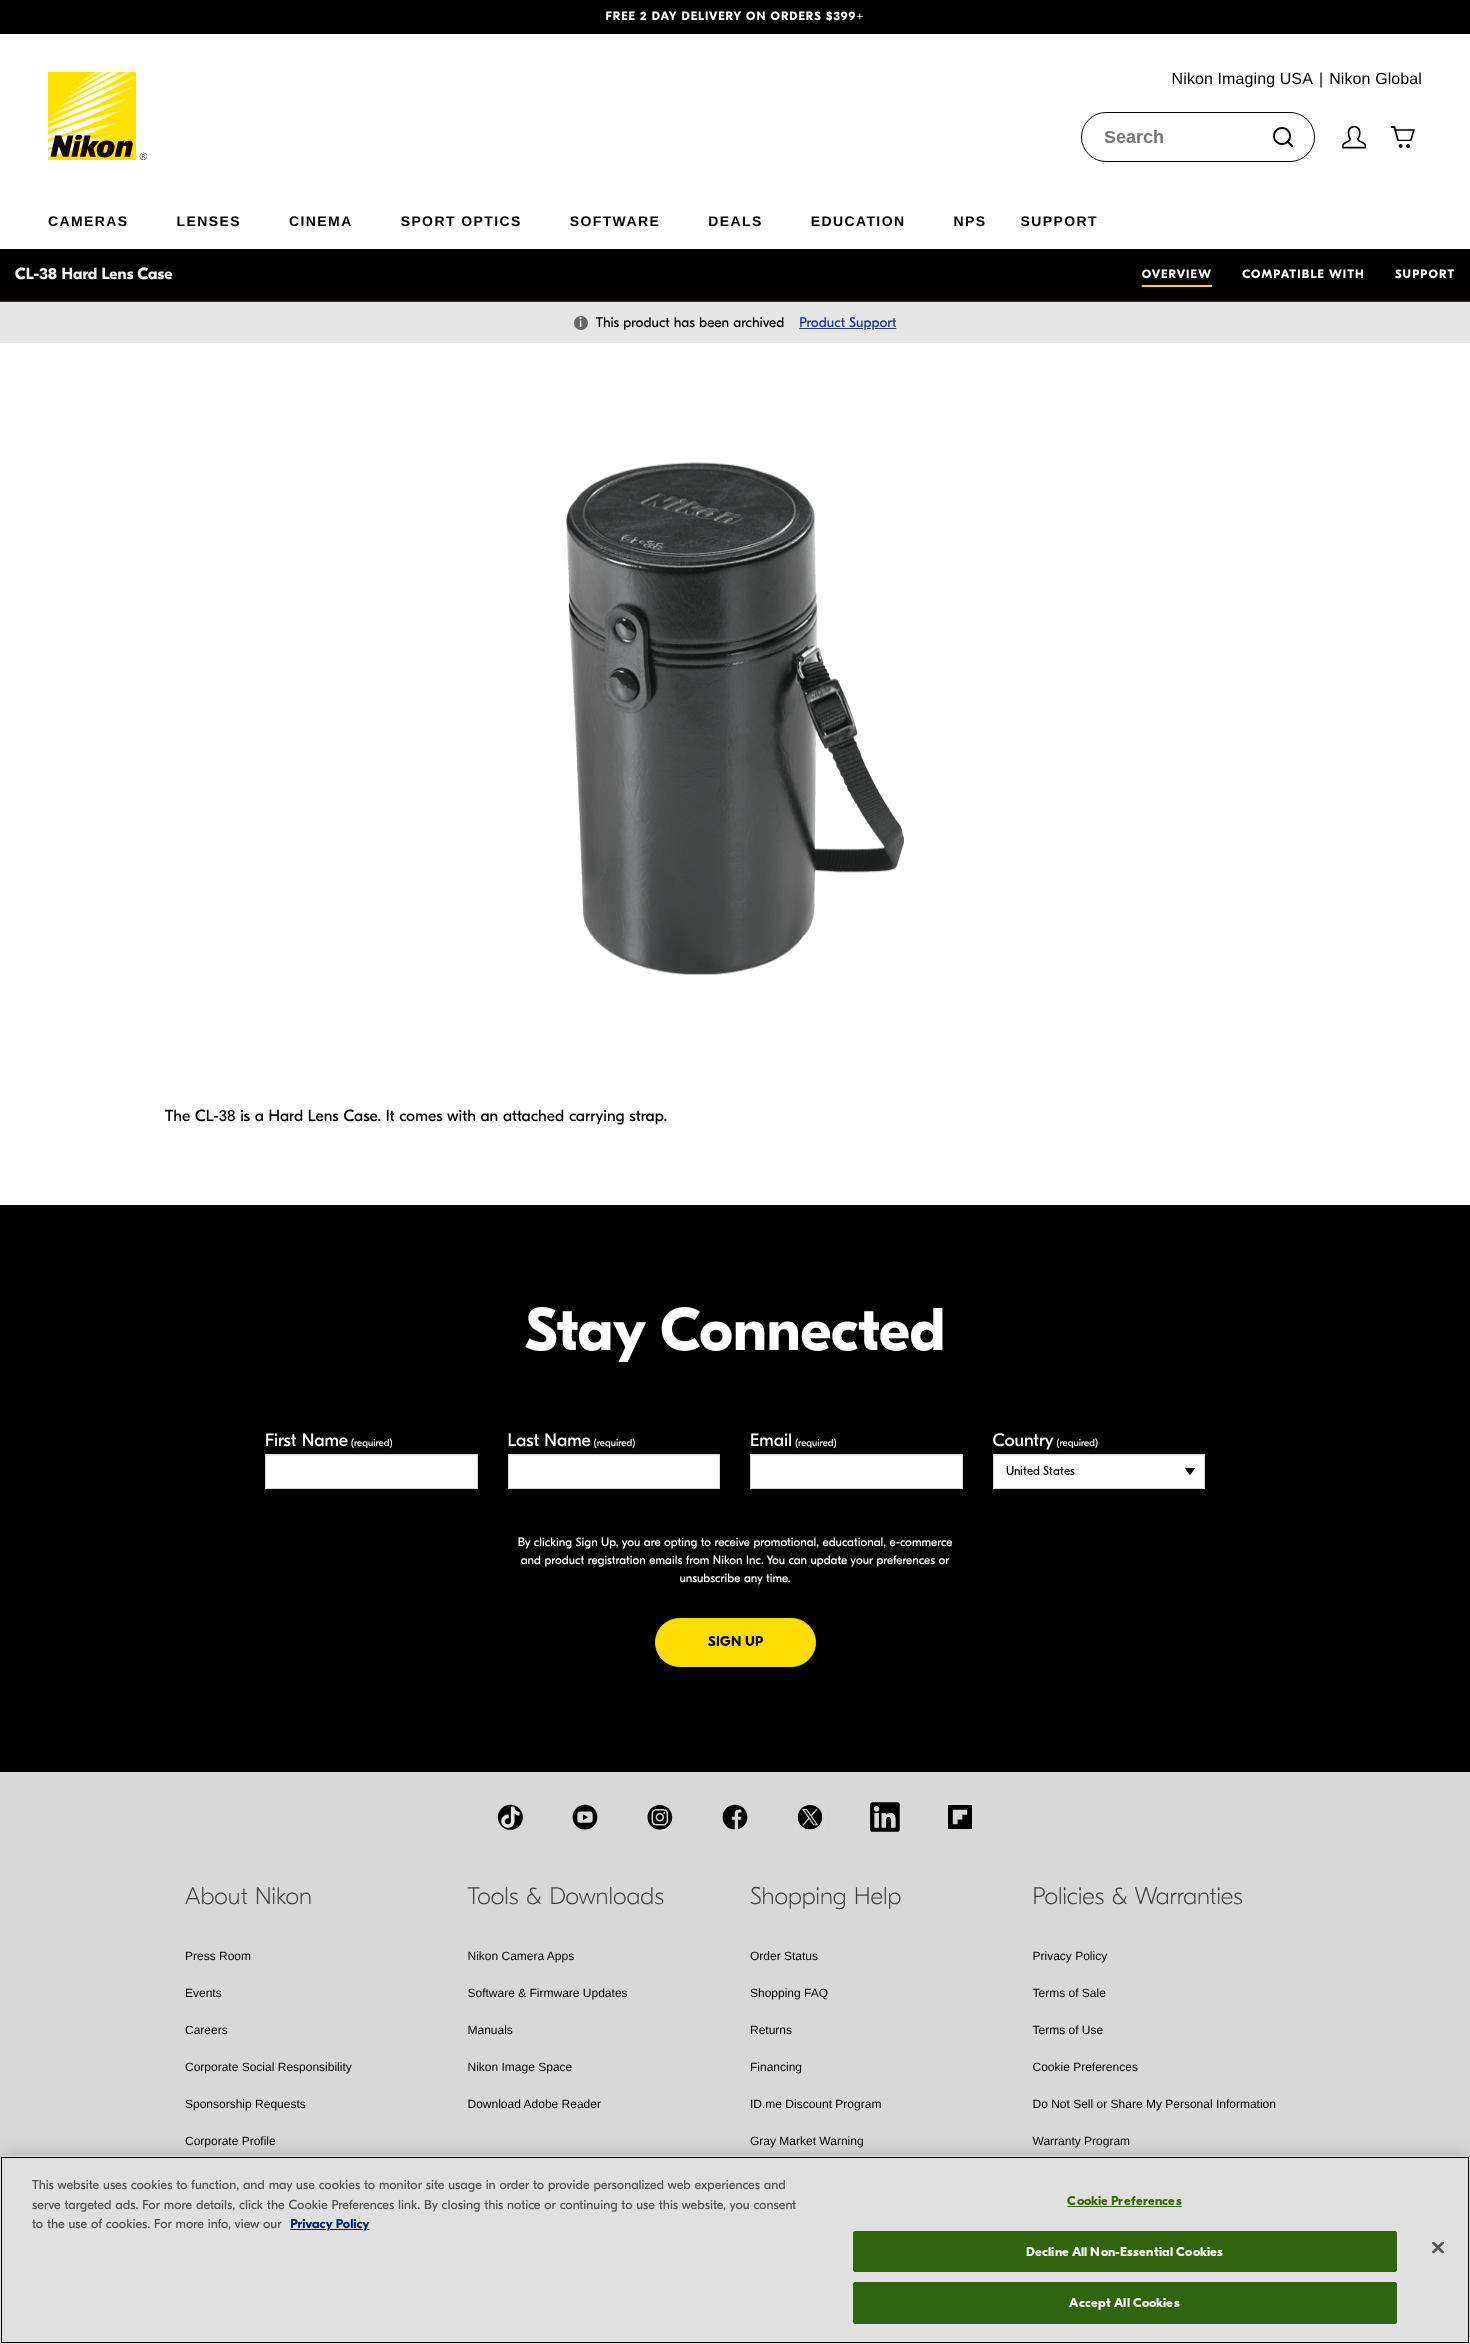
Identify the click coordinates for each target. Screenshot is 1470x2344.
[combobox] (1198, 137)
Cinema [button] (321, 220)
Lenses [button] (209, 220)
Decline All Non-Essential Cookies (1124, 2251)
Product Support (847, 322)
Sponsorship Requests (245, 2104)
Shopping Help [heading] (825, 1897)
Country (1045, 1440)
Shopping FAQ (789, 1993)
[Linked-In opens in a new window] (885, 1817)
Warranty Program (1082, 2141)
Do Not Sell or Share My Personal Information (1154, 2104)
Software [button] (615, 220)
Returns (771, 2030)
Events (203, 1993)
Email (793, 1440)
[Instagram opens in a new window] (660, 1817)
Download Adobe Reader (534, 2104)
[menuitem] (112, 217)
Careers (206, 2030)
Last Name (572, 1440)
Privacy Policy (1070, 1956)
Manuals (490, 2030)
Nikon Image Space (520, 2067)
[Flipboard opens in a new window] (960, 1817)
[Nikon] (98, 97)
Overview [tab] (1177, 275)
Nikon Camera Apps (521, 1956)
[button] (110, 17)
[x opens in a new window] (810, 1817)
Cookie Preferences (1085, 2067)
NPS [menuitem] (969, 220)
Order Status (784, 1956)
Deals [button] (735, 220)
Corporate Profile (230, 2141)
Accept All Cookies (1124, 2302)
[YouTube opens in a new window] (585, 1817)
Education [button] (858, 220)
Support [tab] (1425, 275)
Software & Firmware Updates (548, 1993)
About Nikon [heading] (248, 1897)
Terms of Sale (1069, 1993)
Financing (776, 2067)
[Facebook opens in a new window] (735, 1817)
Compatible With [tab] (1303, 275)
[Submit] (1283, 137)
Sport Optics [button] (461, 220)
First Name (329, 1440)
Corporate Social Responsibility (268, 2067)
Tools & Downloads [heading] (566, 1897)
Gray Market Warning (807, 2141)
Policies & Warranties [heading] (1138, 1897)
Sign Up (762, 1641)
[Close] (1438, 2248)
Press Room (218, 1956)
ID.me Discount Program (815, 2104)
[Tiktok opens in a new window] (510, 1817)
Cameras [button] (88, 220)
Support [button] (1058, 220)
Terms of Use (1068, 2030)
